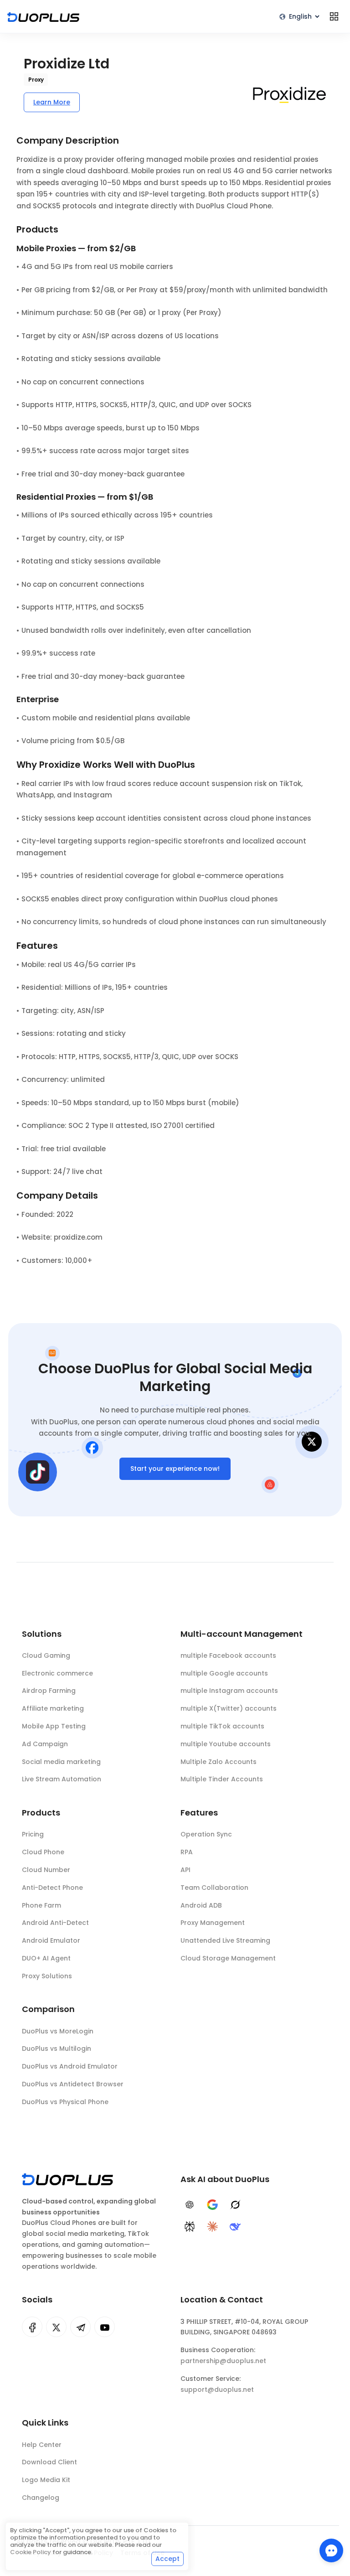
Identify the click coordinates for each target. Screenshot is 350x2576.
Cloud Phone (43, 1852)
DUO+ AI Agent (46, 1958)
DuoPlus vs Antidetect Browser (73, 2084)
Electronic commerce (57, 1673)
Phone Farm (41, 1905)
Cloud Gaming (46, 1655)
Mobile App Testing (54, 1726)
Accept (167, 2559)
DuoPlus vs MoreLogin (58, 2031)
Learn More (52, 102)
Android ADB (201, 1905)
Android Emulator (51, 1940)
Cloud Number (46, 1870)
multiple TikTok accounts (222, 1726)
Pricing (33, 1834)
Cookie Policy (31, 2552)
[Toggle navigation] (334, 16)
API (185, 1870)
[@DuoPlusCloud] (105, 2327)
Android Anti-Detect (55, 1923)
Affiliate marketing (53, 1708)
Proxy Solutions (47, 1976)
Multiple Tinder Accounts (222, 1779)
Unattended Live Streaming (225, 1940)
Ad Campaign (45, 1744)
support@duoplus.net (217, 2390)
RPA (187, 1852)
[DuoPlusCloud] (56, 2327)
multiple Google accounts (224, 1673)
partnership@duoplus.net (223, 2361)
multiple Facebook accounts (228, 1655)
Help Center (42, 2445)
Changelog (41, 2498)
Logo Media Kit (46, 2480)
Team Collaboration (214, 1888)
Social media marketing (61, 1762)
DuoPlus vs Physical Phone (65, 2102)
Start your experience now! (175, 1469)
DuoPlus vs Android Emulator (70, 2066)
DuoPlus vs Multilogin (57, 2048)
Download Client (49, 2462)
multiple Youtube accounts (226, 1744)
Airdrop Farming (49, 1691)
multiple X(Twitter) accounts (229, 1708)
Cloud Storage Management (228, 1958)
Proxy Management (213, 1923)
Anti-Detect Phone (52, 1888)
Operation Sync (206, 1834)
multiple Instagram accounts (229, 1691)
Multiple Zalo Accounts (219, 1762)
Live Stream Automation (62, 1779)
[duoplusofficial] (32, 2327)
